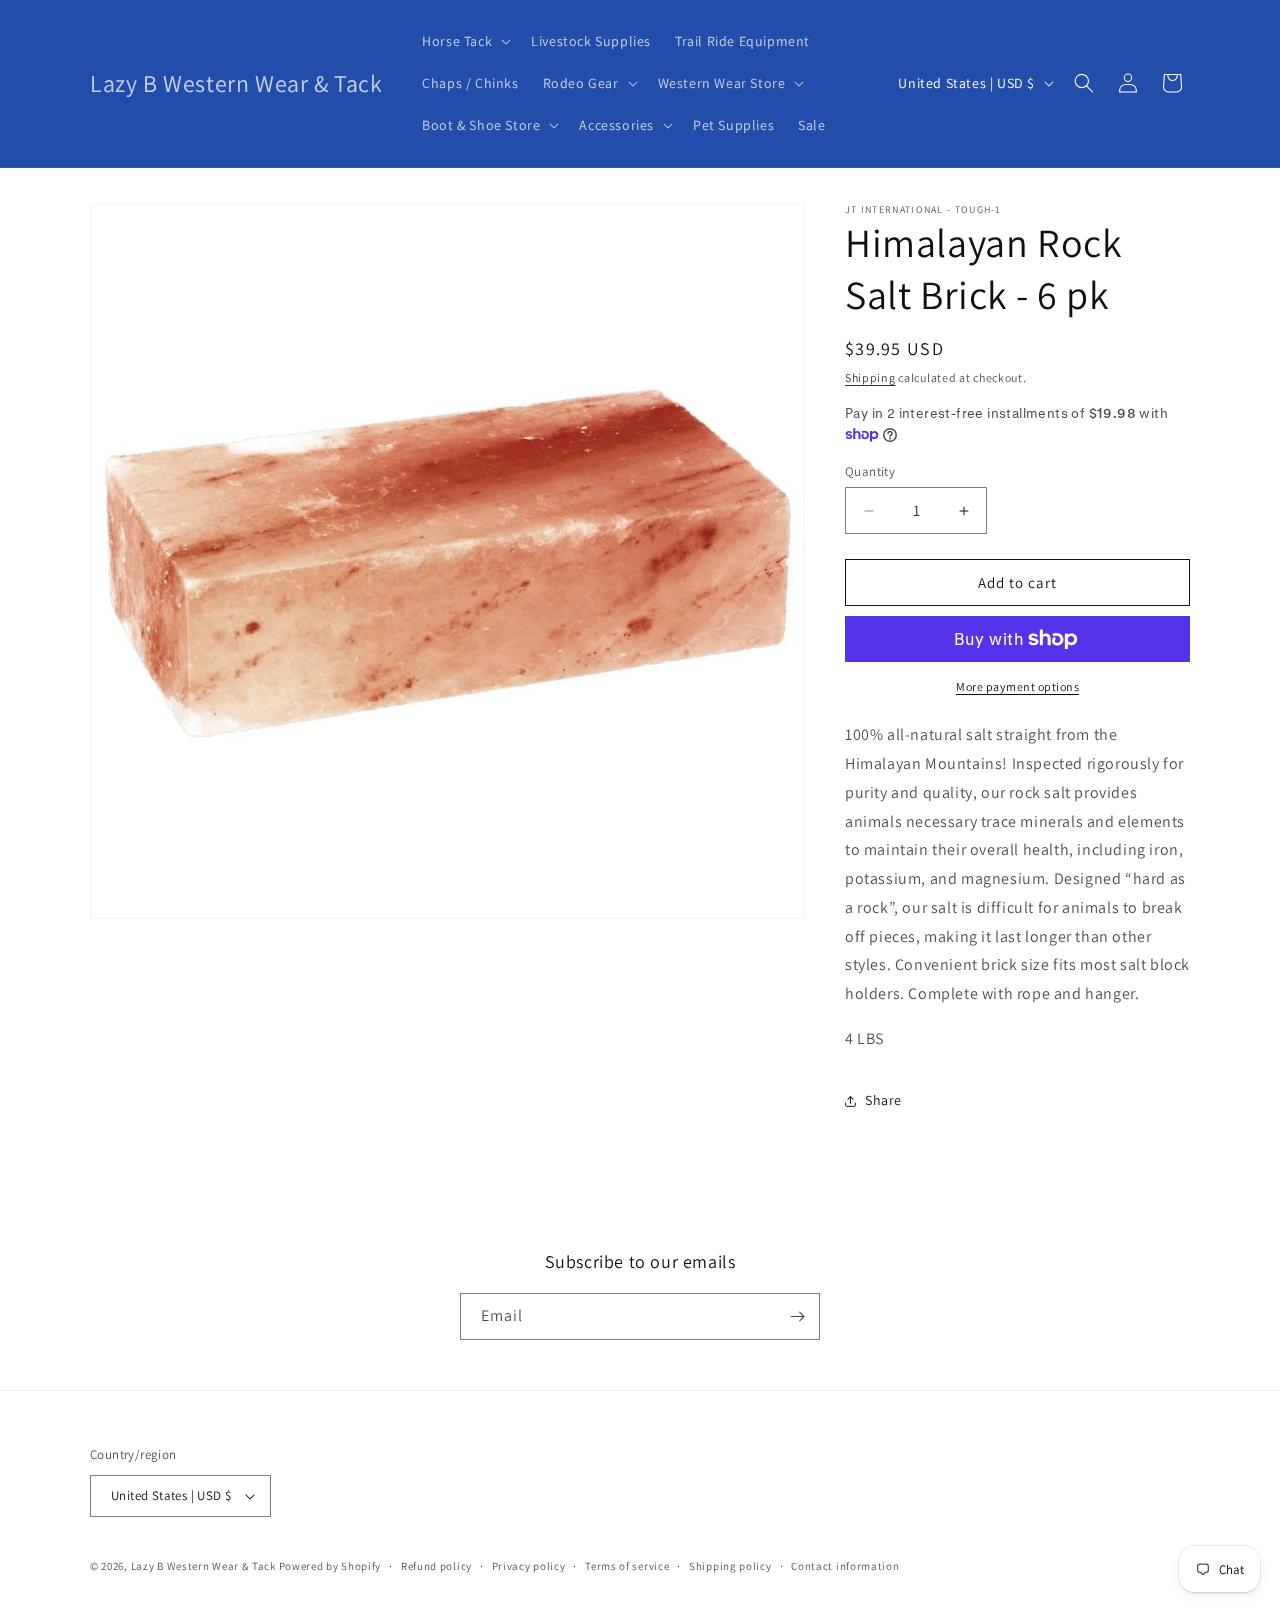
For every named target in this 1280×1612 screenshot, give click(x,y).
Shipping (870, 377)
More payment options (1017, 686)
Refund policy (436, 1566)
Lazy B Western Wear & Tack (203, 1566)
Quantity (870, 471)
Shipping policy (730, 1566)
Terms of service (627, 1566)
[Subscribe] (797, 1316)
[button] (464, 41)
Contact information (845, 1566)
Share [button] (883, 1100)
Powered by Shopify (330, 1566)
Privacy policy (529, 1566)
